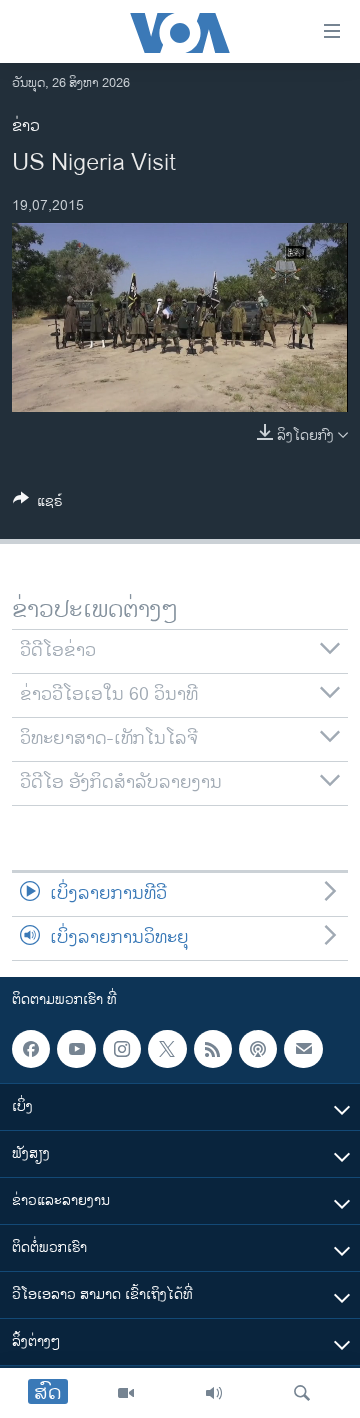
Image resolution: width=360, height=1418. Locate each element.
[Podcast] (258, 1049)
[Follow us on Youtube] (76, 1049)
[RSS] (213, 1049)
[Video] (126, 1393)
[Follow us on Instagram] (122, 1049)
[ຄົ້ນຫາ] (302, 1393)
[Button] (38, 504)
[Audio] (214, 1393)
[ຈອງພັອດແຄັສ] (303, 1049)
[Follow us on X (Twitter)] (167, 1049)
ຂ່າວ (26, 126)
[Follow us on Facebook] (31, 1049)
